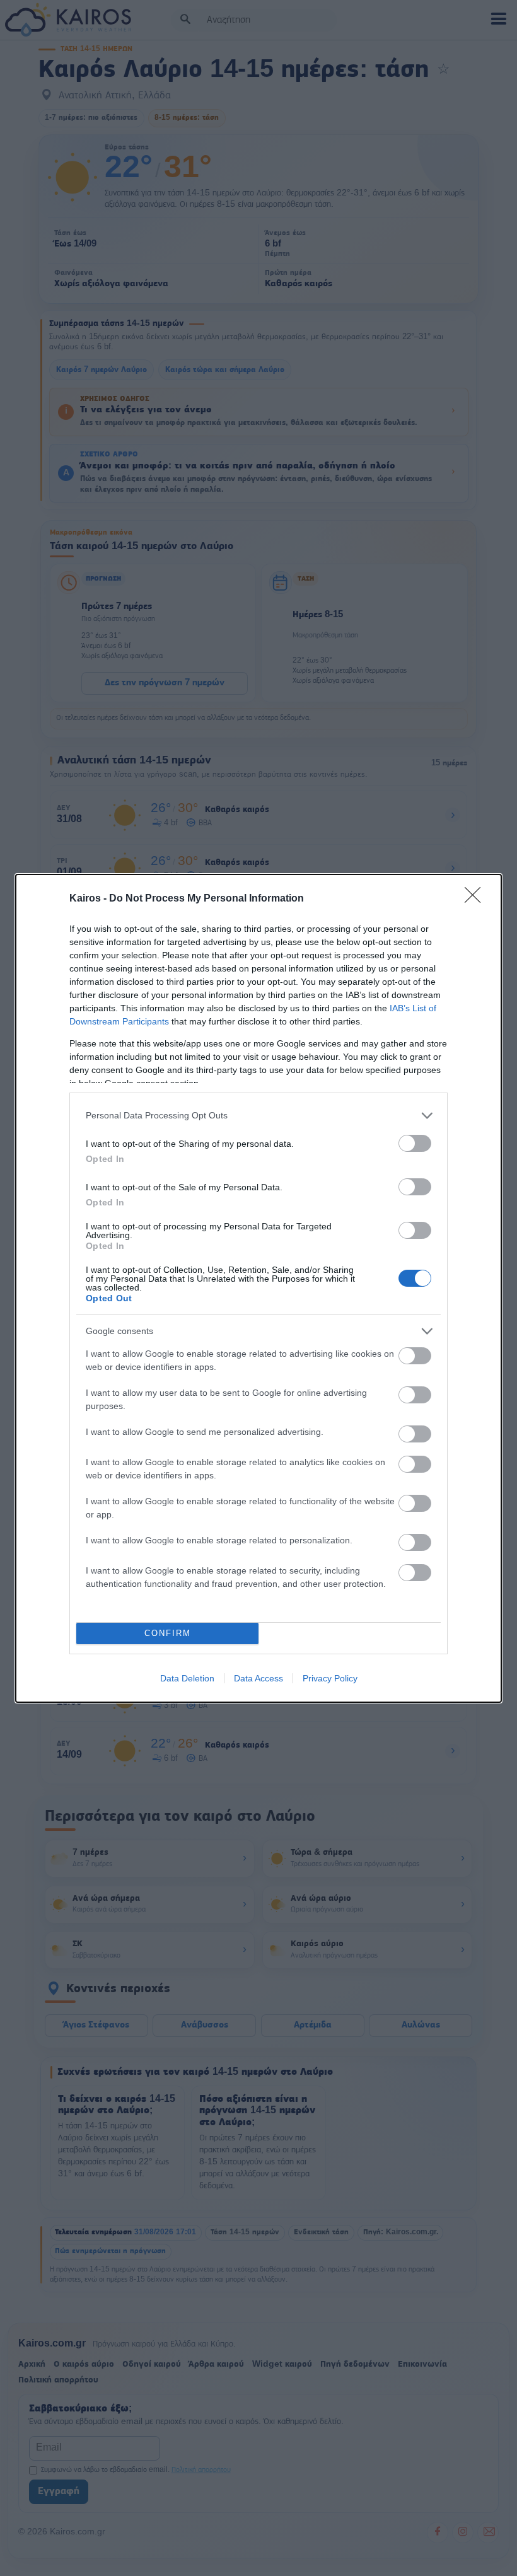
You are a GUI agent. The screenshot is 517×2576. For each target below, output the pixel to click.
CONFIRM (168, 1633)
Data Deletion (187, 1678)
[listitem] (258, 1116)
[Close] (477, 899)
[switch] (415, 1143)
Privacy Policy (330, 1678)
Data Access (258, 1678)
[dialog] (258, 1288)
